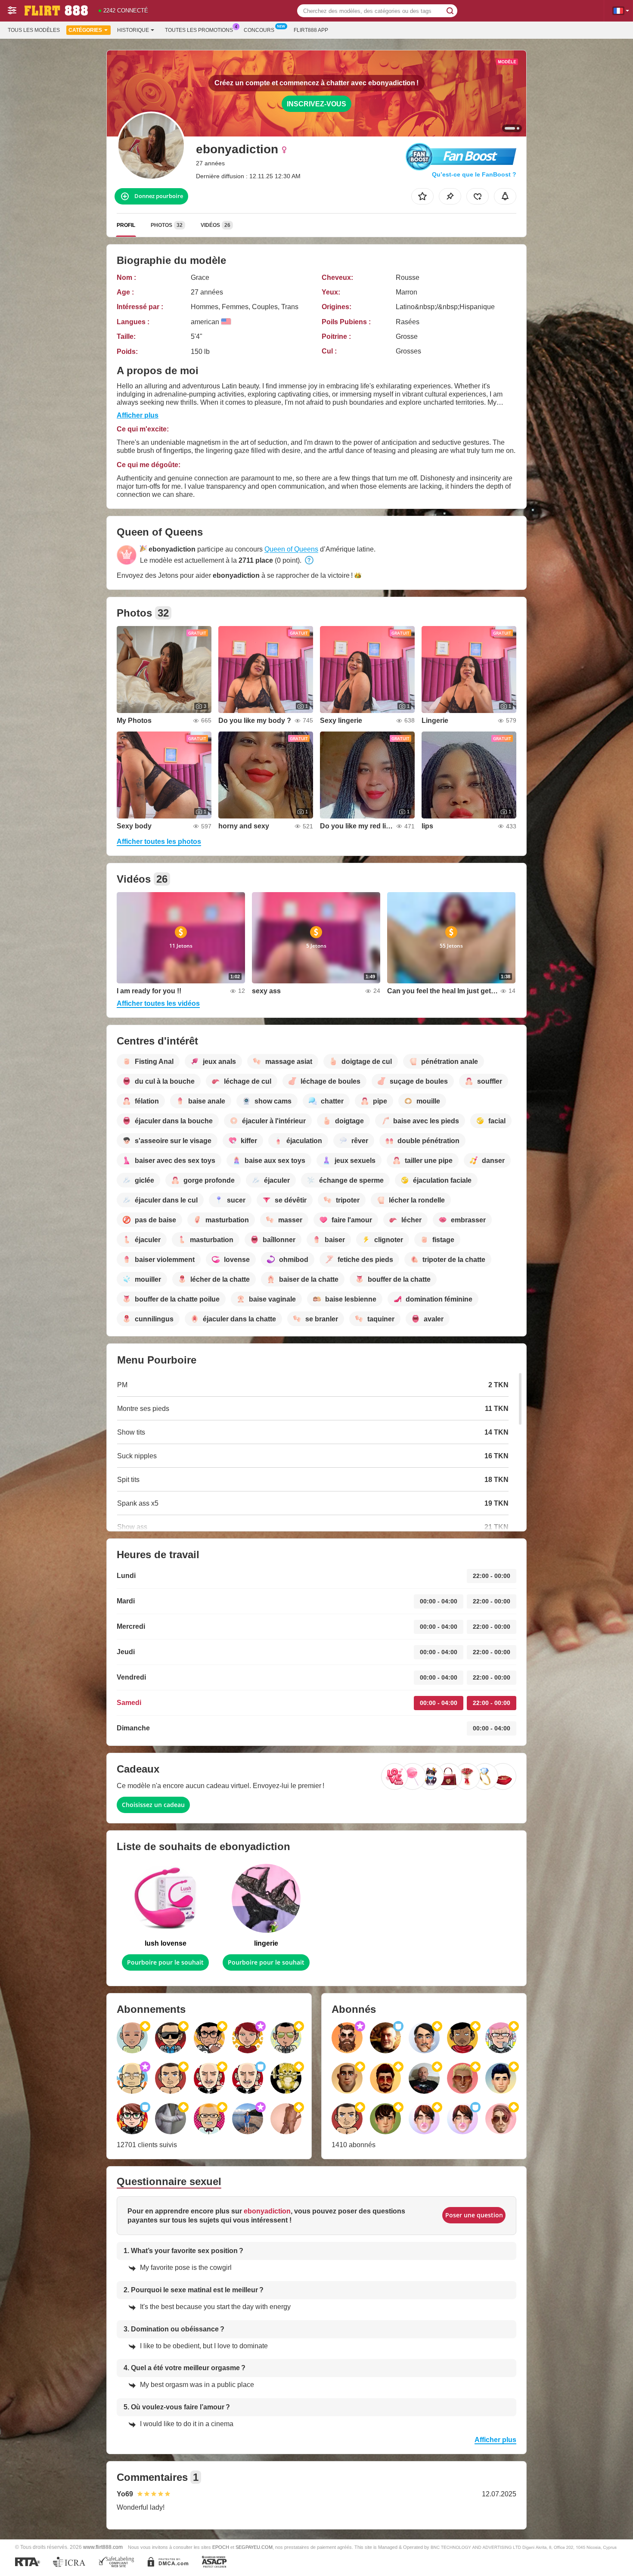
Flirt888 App (311, 30)
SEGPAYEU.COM (254, 2547)
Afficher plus (138, 415)
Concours (259, 30)
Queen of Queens (291, 549)
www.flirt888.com (103, 2547)
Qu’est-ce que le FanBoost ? (474, 174)
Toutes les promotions (199, 30)
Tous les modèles (34, 30)
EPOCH (221, 2547)
